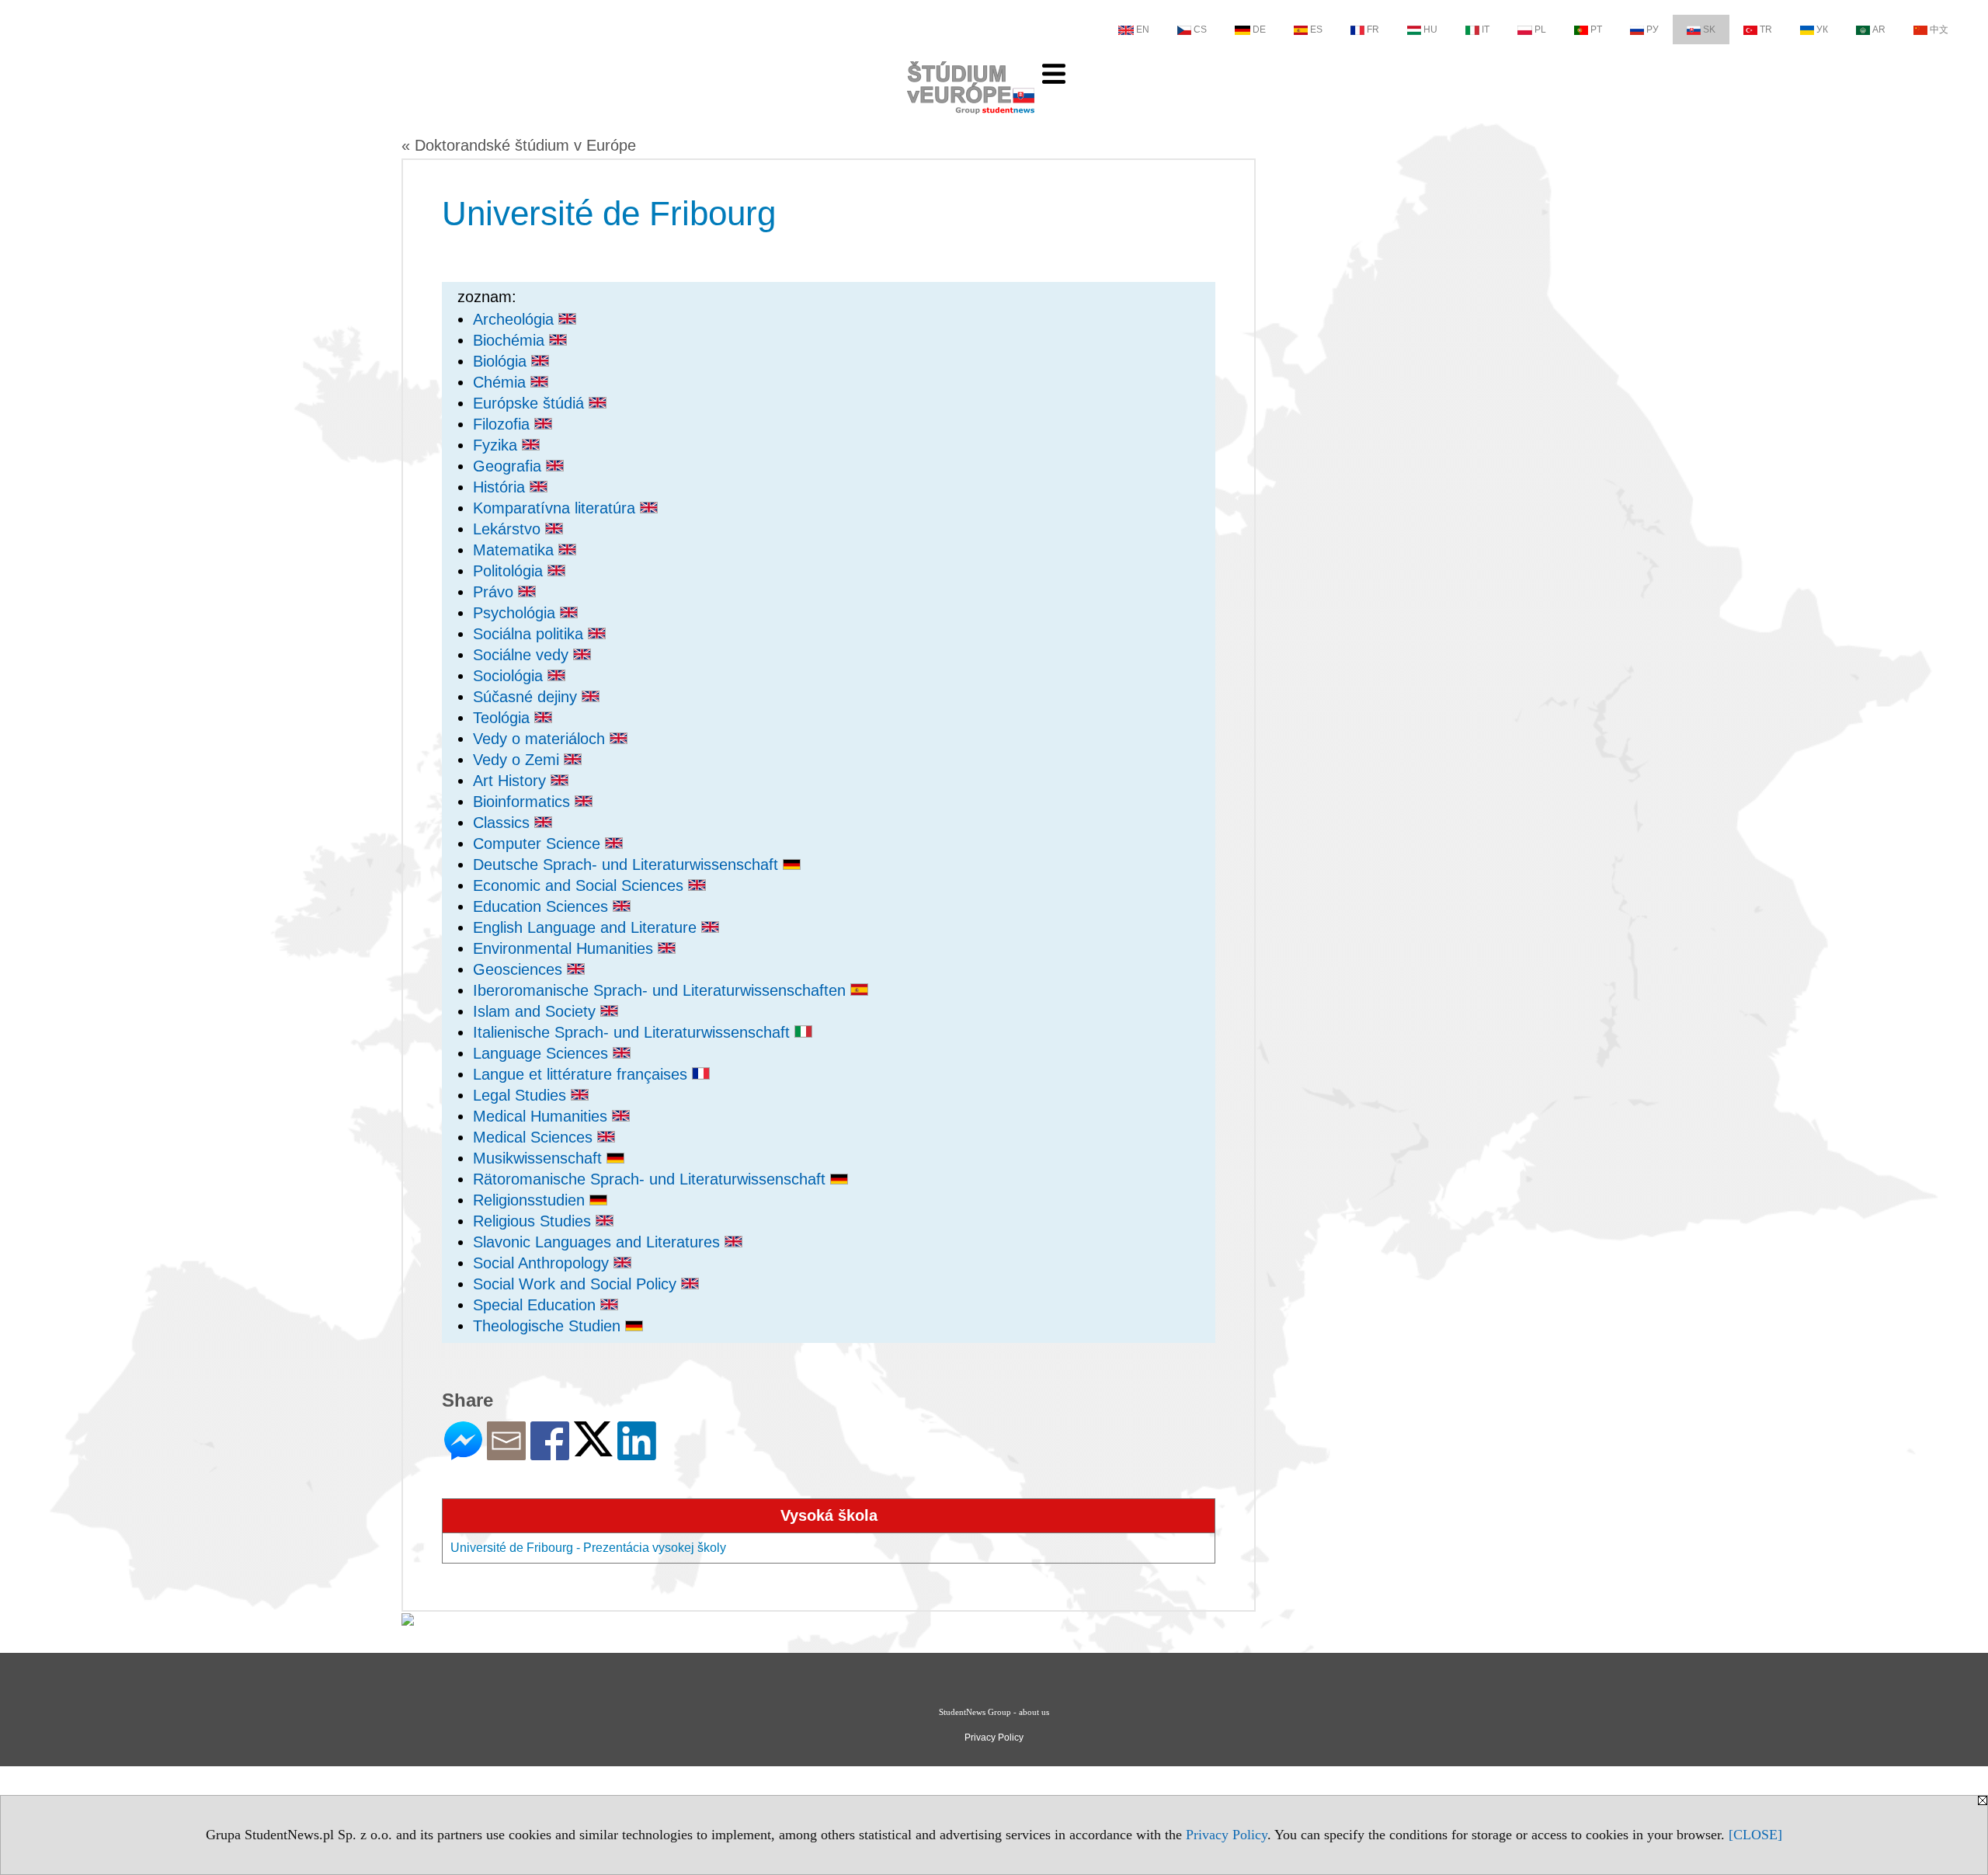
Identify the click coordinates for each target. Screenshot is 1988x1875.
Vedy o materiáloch (541, 739)
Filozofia (504, 424)
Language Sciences (543, 1053)
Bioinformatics (524, 802)
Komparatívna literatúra (556, 508)
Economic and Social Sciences (580, 885)
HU (1430, 30)
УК (1822, 30)
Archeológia (516, 319)
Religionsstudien (531, 1200)
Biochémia (511, 340)
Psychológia (516, 613)
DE (1259, 30)
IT (1486, 30)
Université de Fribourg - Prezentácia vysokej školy (588, 1548)
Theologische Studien (549, 1326)
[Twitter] (593, 1450)
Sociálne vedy (523, 655)
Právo (495, 592)
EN (1143, 30)
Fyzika (497, 445)
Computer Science (539, 844)
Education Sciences (543, 906)
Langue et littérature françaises (582, 1074)
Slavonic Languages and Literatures (599, 1242)
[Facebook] (550, 1454)
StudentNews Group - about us (994, 1712)
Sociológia (510, 676)
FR (1373, 30)
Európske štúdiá (531, 403)
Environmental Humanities (565, 948)
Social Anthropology (543, 1263)
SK (1709, 30)
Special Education (537, 1305)
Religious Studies (534, 1221)
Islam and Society (537, 1011)
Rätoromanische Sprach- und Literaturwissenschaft (652, 1179)
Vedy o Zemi (518, 760)
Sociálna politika (530, 634)
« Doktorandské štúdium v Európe (519, 145)
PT (1596, 30)
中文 (1939, 30)
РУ (1653, 30)
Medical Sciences (535, 1137)
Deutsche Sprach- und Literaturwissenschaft (628, 864)
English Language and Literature (587, 927)
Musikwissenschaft (540, 1158)
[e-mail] (506, 1454)
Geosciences (520, 969)
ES (1316, 30)
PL (1540, 30)
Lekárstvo (509, 529)
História (501, 487)
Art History (512, 781)
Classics (504, 823)
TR (1766, 30)
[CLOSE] (1755, 1835)
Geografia (509, 466)
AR (1879, 30)
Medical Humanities (542, 1116)
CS (1200, 30)
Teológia (504, 718)
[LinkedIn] (637, 1454)
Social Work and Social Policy (577, 1284)
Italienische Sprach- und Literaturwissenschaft (634, 1032)
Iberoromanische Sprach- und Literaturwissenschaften (662, 990)
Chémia (502, 382)
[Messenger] (463, 1454)
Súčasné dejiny (527, 697)
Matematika (516, 550)
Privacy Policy (1227, 1835)
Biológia (502, 361)
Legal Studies (522, 1095)
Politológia (510, 571)
